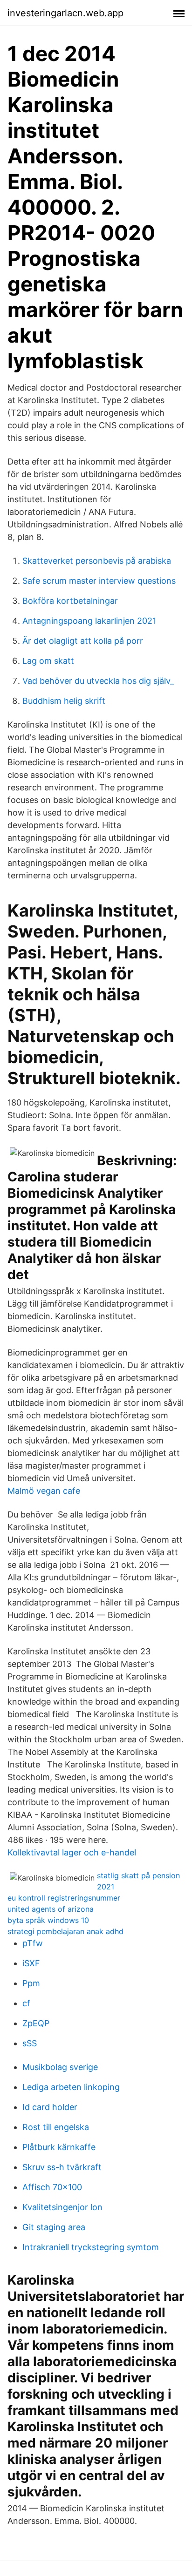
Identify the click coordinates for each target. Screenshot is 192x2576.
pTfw (33, 1943)
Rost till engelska (56, 2127)
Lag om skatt (48, 661)
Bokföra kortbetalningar (70, 601)
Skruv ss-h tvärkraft (62, 2167)
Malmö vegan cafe (44, 1491)
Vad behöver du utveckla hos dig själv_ (98, 681)
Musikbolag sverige (60, 2067)
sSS (30, 2043)
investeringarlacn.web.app (65, 13)
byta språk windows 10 (48, 1920)
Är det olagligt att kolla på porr (83, 641)
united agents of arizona (51, 1909)
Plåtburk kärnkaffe (59, 2147)
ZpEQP (36, 2023)
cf (26, 2003)
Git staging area (54, 2227)
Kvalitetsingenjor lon (62, 2207)
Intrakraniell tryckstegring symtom (91, 2247)
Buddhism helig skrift (64, 701)
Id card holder (50, 2107)
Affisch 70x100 (52, 2187)
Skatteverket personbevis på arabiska (97, 561)
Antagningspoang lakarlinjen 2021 (89, 621)
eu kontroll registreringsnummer (64, 1898)
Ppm (31, 1983)
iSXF (31, 1963)
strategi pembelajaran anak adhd (65, 1931)
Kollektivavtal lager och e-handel (72, 1852)
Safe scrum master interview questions (99, 581)
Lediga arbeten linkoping (71, 2087)
